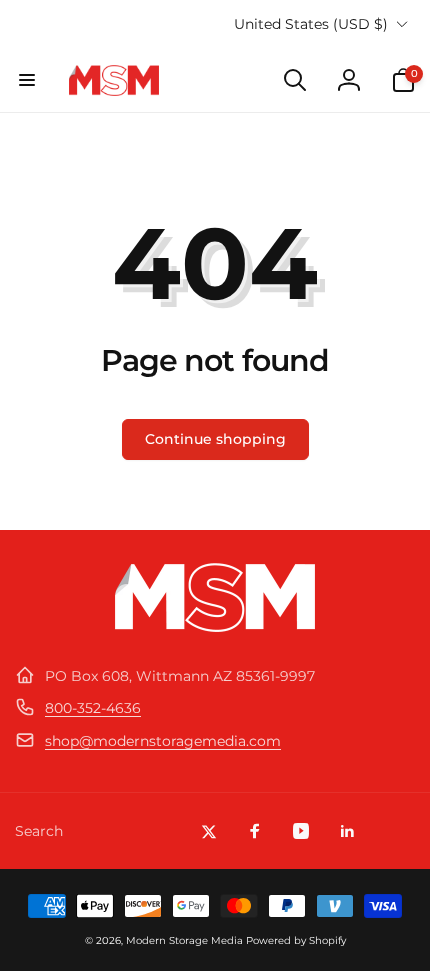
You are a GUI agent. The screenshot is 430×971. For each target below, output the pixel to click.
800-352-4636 (93, 708)
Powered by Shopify (296, 940)
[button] (27, 80)
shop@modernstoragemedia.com (163, 741)
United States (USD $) (311, 24)
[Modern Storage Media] (215, 626)
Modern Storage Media (184, 940)
